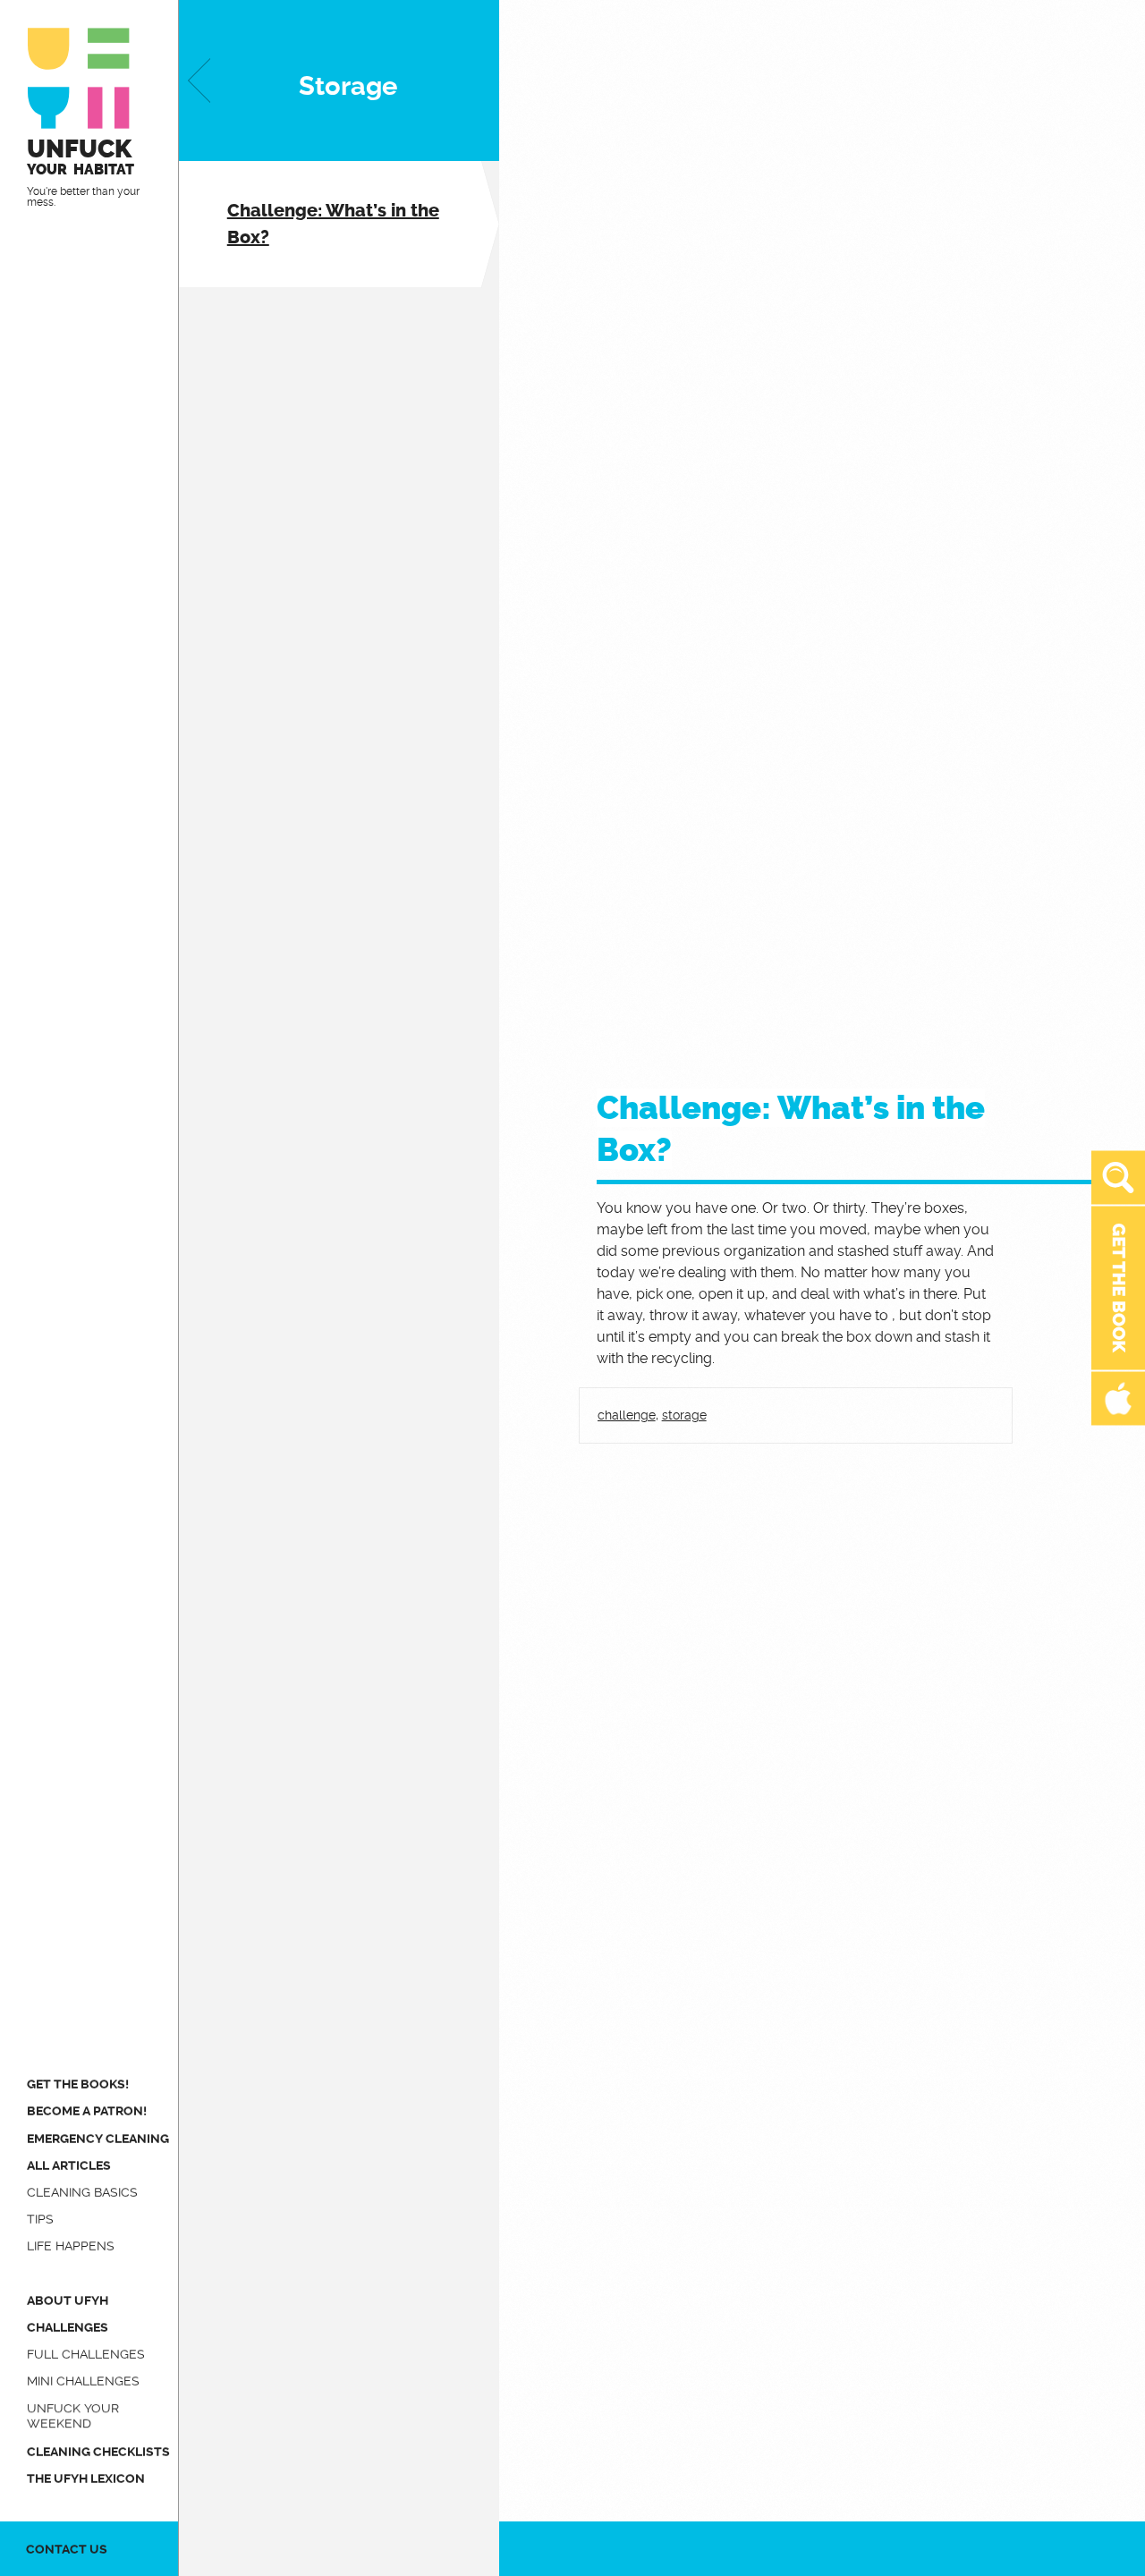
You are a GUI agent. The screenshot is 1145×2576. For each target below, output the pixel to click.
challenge (627, 1415)
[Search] (1118, 1178)
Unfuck (81, 156)
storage (684, 1415)
